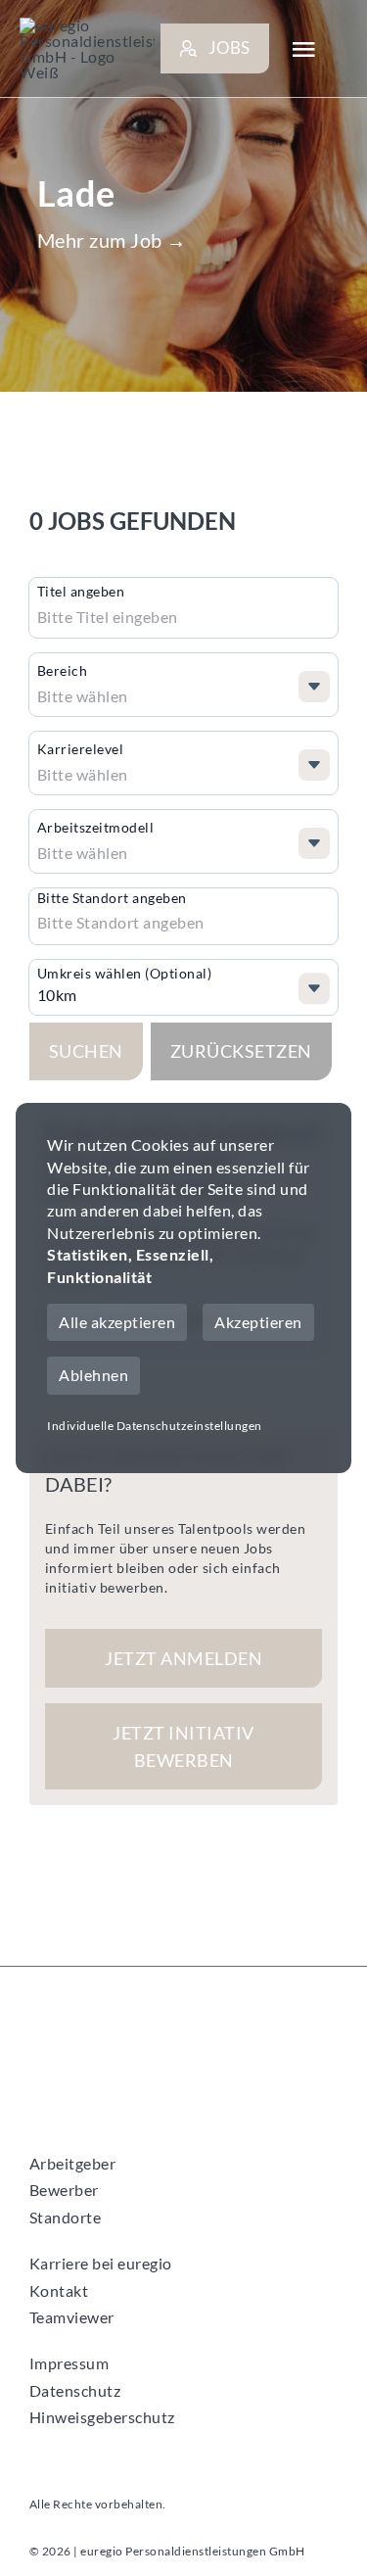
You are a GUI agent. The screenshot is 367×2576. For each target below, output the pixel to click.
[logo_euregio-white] (87, 49)
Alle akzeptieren (117, 1322)
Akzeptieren (258, 1322)
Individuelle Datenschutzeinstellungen (155, 1426)
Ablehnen (93, 1375)
